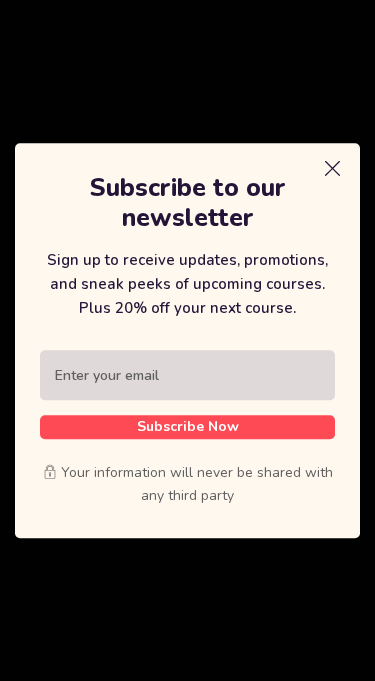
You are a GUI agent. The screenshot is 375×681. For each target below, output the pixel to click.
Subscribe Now (188, 426)
